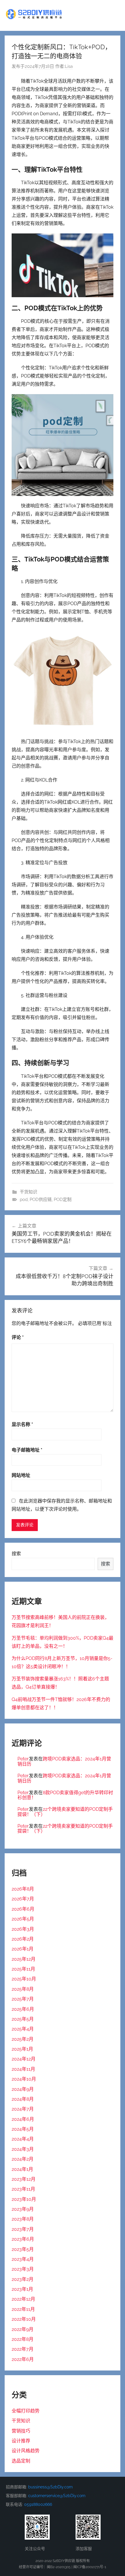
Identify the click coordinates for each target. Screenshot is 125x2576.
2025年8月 (23, 1989)
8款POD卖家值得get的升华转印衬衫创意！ (65, 1795)
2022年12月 (23, 2299)
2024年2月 (23, 2159)
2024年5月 (23, 2129)
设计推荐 (21, 2441)
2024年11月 (23, 2069)
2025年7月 (23, 1999)
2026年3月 (23, 1929)
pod (24, 1200)
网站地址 (21, 1475)
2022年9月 (23, 2329)
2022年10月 (24, 2319)
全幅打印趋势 (26, 2411)
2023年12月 (24, 2179)
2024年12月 (24, 2059)
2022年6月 (23, 2359)
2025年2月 (23, 2039)
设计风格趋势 (26, 2451)
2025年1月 (22, 2049)
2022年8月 (23, 2339)
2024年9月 (23, 2089)
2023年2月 (23, 2279)
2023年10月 (24, 2199)
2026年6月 (23, 1909)
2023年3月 (23, 2269)
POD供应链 (41, 1200)
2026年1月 (23, 1949)
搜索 (16, 1554)
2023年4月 (23, 2259)
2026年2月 (23, 1939)
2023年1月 (22, 2289)
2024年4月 (23, 2139)
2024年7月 (23, 2109)
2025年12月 (24, 1959)
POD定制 (63, 1200)
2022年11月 (23, 2309)
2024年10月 (24, 2079)
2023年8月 (23, 2219)
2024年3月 (23, 2149)
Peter (23, 1759)
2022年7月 (23, 2349)
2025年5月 (23, 2019)
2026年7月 (23, 1899)
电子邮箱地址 (27, 1450)
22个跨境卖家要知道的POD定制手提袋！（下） (65, 1812)
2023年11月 (23, 2189)
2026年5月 (23, 1919)
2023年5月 (23, 2249)
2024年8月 (23, 2099)
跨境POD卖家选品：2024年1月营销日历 (64, 1761)
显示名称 (22, 1424)
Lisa (69, 66)
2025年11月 (23, 1969)
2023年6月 (23, 2239)
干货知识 (28, 1192)
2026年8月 (23, 1889)
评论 (18, 1337)
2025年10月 (24, 1979)
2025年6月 (23, 2009)
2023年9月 (23, 2209)
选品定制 (21, 2461)
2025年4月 (23, 2029)
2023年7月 (23, 2229)
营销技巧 (21, 2431)
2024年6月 (23, 2119)
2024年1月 (22, 2169)
